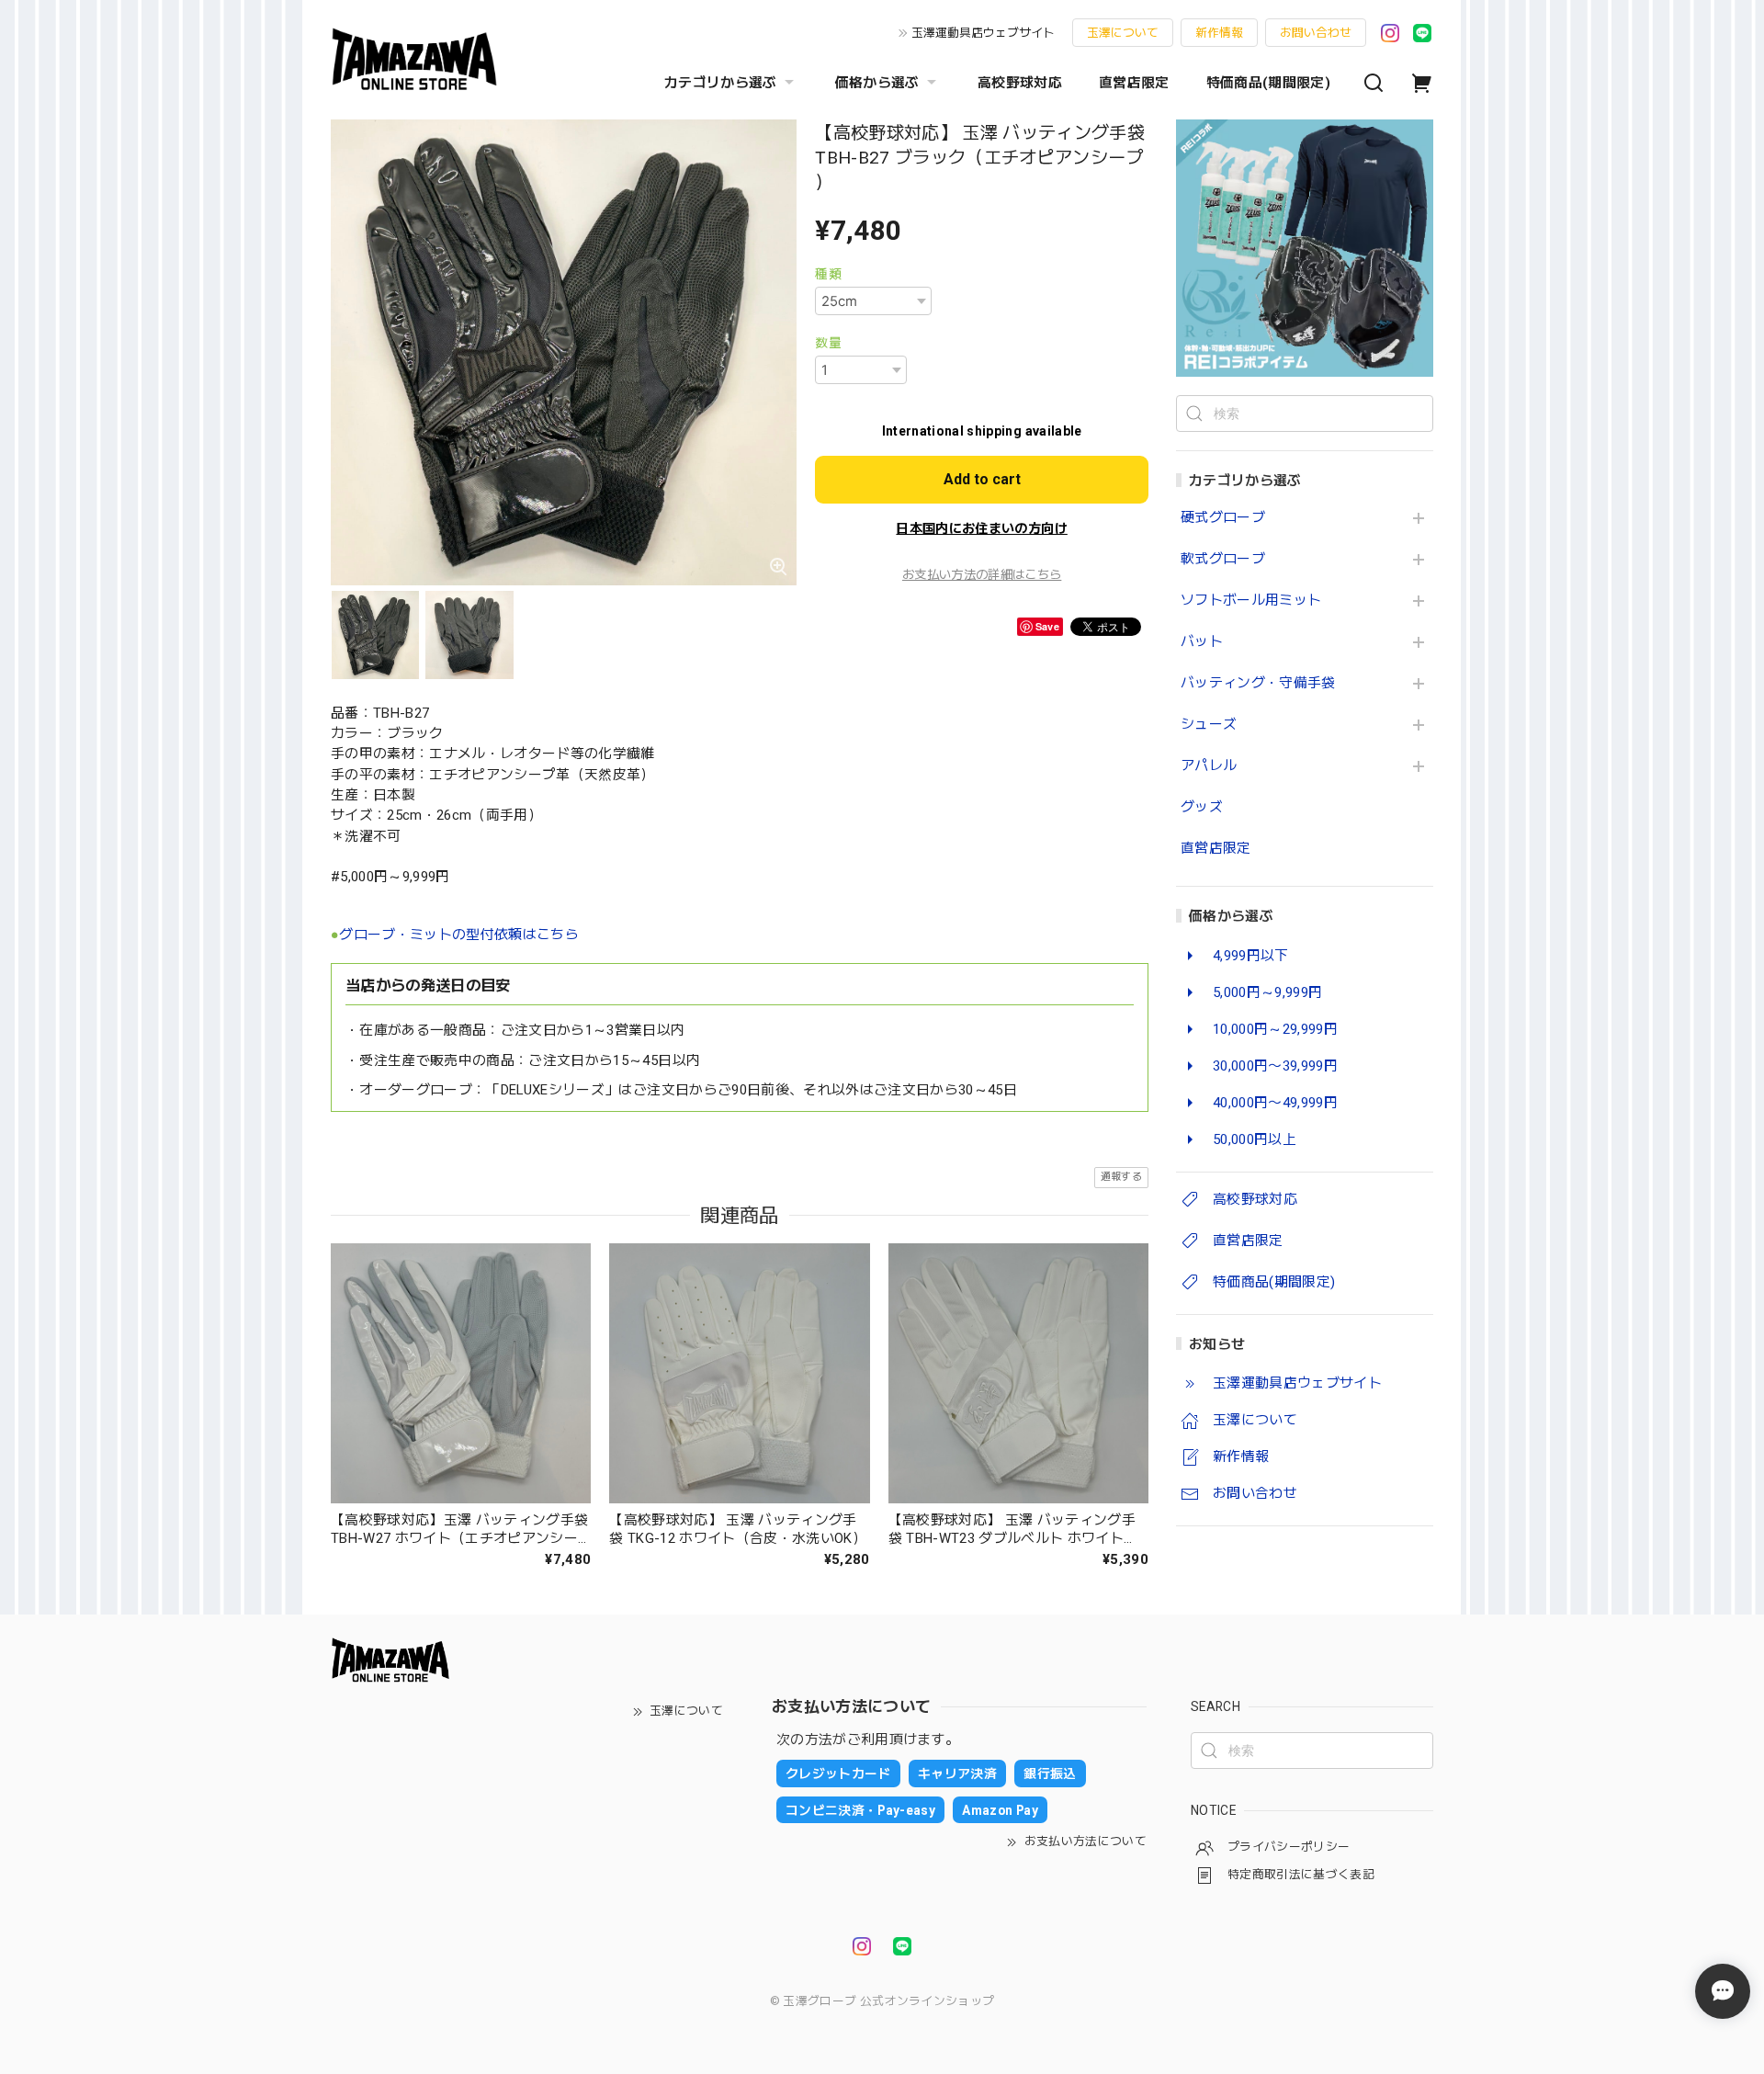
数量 (828, 343)
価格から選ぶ (877, 83)
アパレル (1209, 766)
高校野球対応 (1020, 83)
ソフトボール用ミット (1251, 601)
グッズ (1202, 807)
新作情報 (1219, 33)
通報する (1121, 1177)
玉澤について (1123, 33)
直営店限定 (1134, 83)
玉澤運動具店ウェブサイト (983, 33)
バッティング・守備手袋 (1258, 683)
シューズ (1209, 725)
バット (1202, 642)
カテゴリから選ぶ (721, 83)
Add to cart (982, 479)
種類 (828, 274)
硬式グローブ (1223, 518)
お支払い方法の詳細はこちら (982, 575)
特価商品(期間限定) (1268, 83)
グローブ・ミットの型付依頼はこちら (459, 935)
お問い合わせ (1316, 33)
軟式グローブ (1223, 559)
